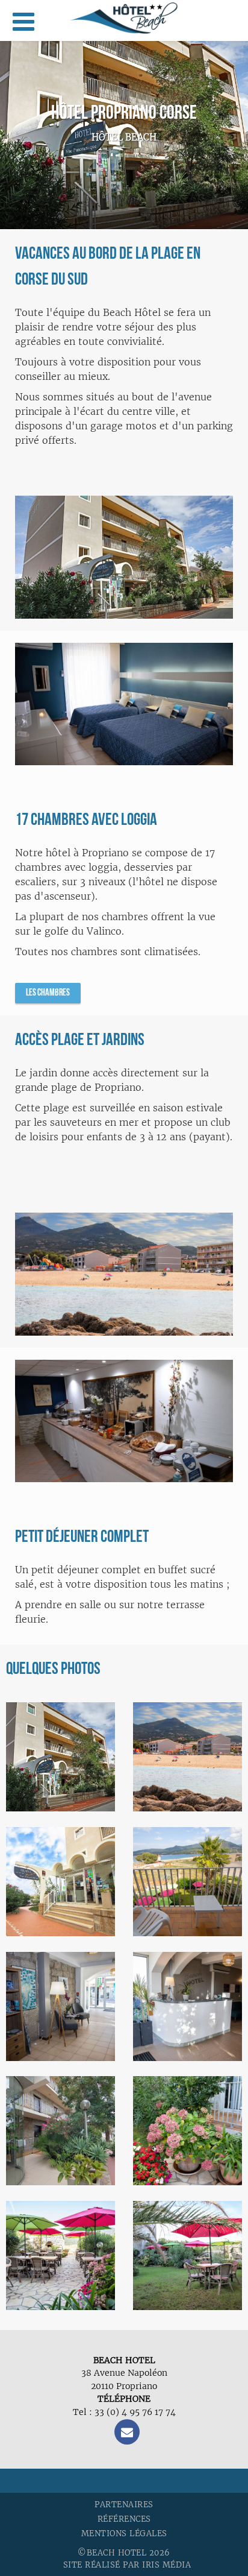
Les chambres (48, 993)
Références (124, 2519)
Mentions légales (124, 2533)
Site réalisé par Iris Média (127, 2565)
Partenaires (124, 2505)
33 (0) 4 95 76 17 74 (135, 2412)
